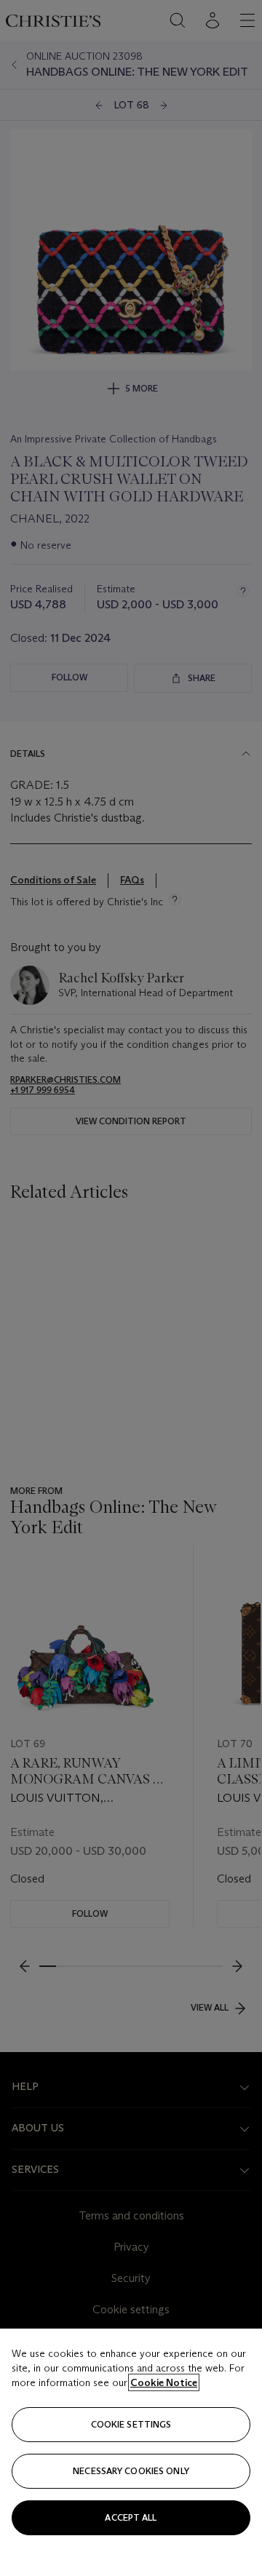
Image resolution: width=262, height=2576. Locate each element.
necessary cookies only (131, 2471)
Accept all (131, 2517)
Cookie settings (131, 2424)
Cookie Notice (164, 2382)
